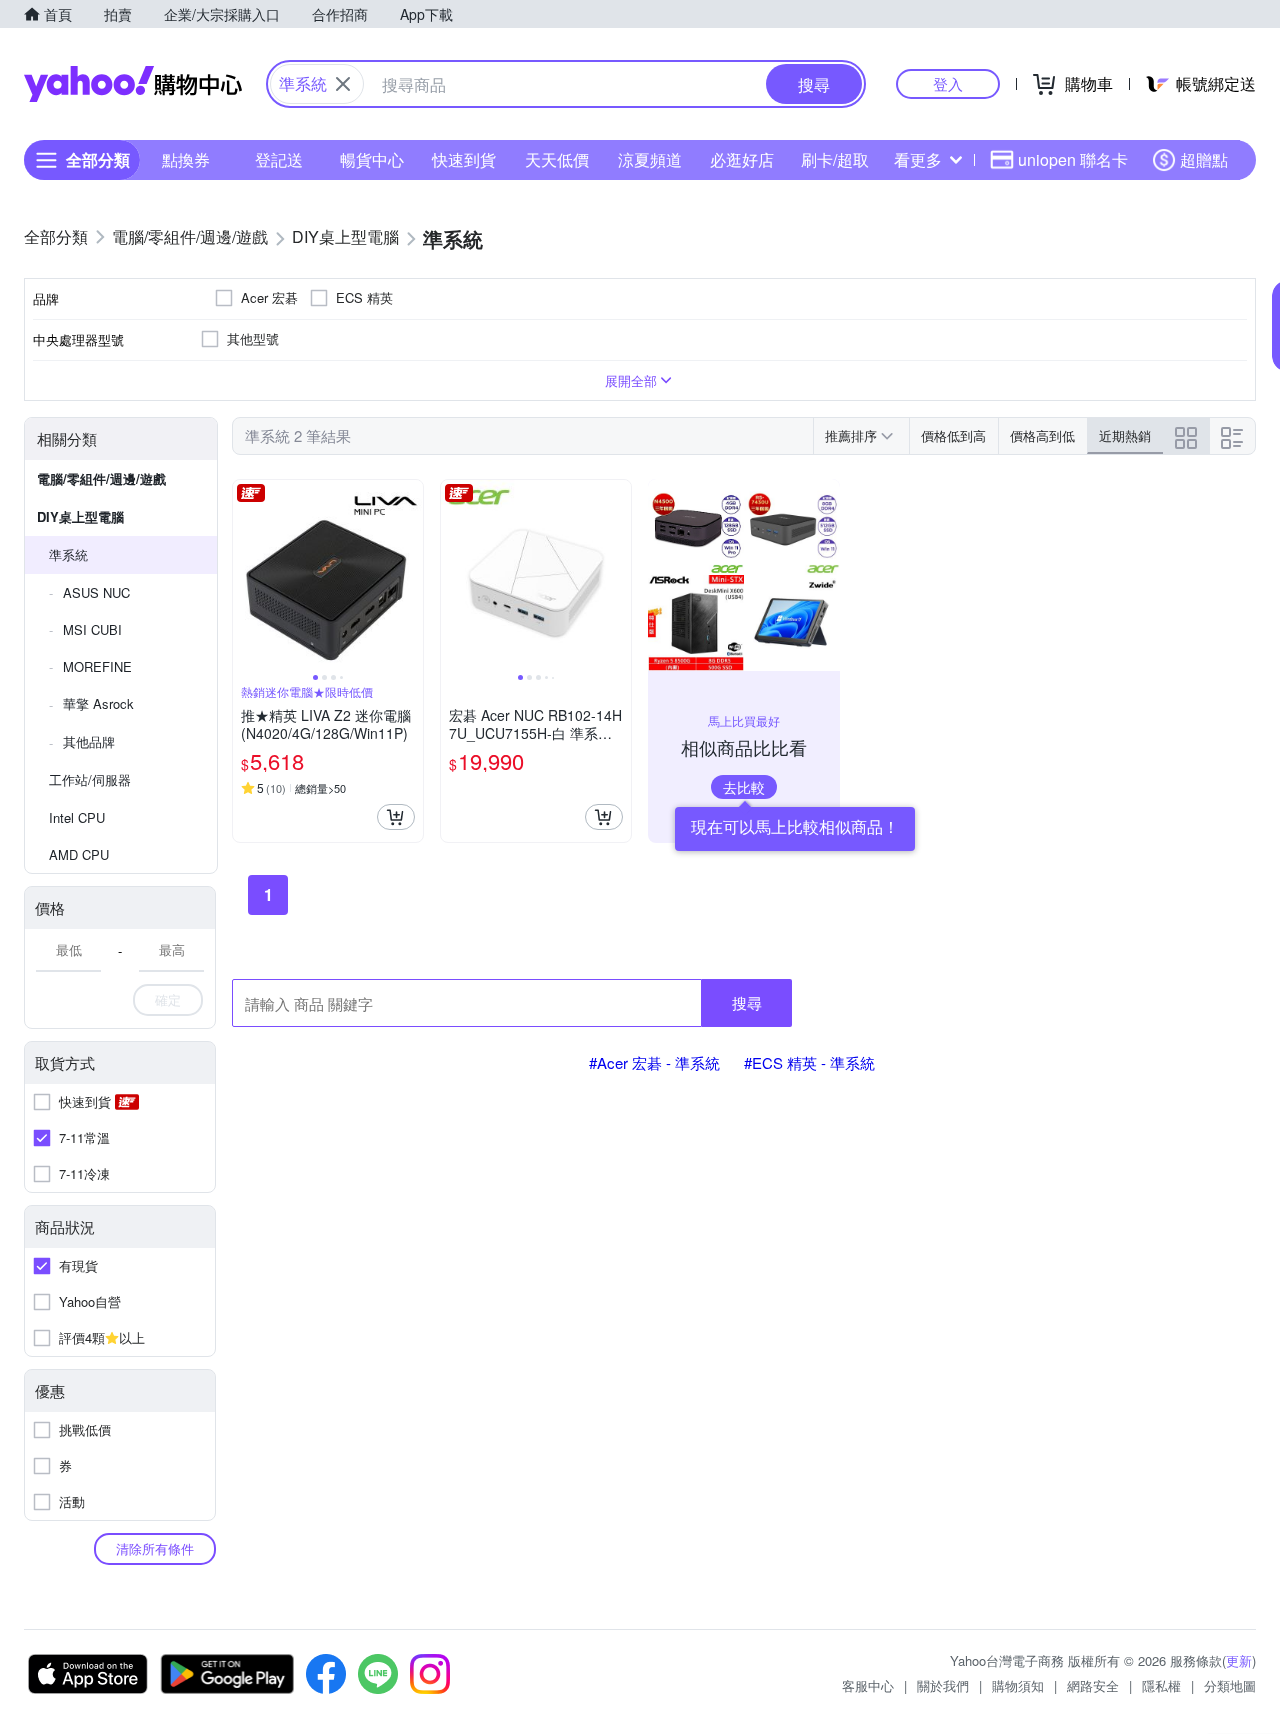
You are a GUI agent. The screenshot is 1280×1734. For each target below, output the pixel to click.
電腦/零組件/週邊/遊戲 (101, 478)
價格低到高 (953, 435)
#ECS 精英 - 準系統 (809, 1062)
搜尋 (747, 1002)
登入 (948, 83)
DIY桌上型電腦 (80, 516)
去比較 (744, 787)
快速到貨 (464, 159)
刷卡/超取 (835, 159)
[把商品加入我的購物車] (396, 817)
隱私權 (1161, 1685)
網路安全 (1093, 1685)
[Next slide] (410, 575)
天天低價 (557, 159)
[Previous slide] (246, 575)
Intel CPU (77, 817)
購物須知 (1018, 1685)
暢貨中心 (372, 159)
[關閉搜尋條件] (343, 84)
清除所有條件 (155, 1548)
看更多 (918, 159)
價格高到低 (1042, 435)
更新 (1239, 1660)
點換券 (186, 159)
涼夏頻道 (650, 159)
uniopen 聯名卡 (1073, 159)
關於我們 (943, 1685)
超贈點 (1204, 159)
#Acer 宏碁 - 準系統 (654, 1062)
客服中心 (868, 1685)
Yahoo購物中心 (133, 84)
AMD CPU (79, 854)
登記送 (279, 159)
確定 (168, 999)
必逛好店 (742, 159)
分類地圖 (1230, 1685)
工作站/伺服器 (90, 779)
